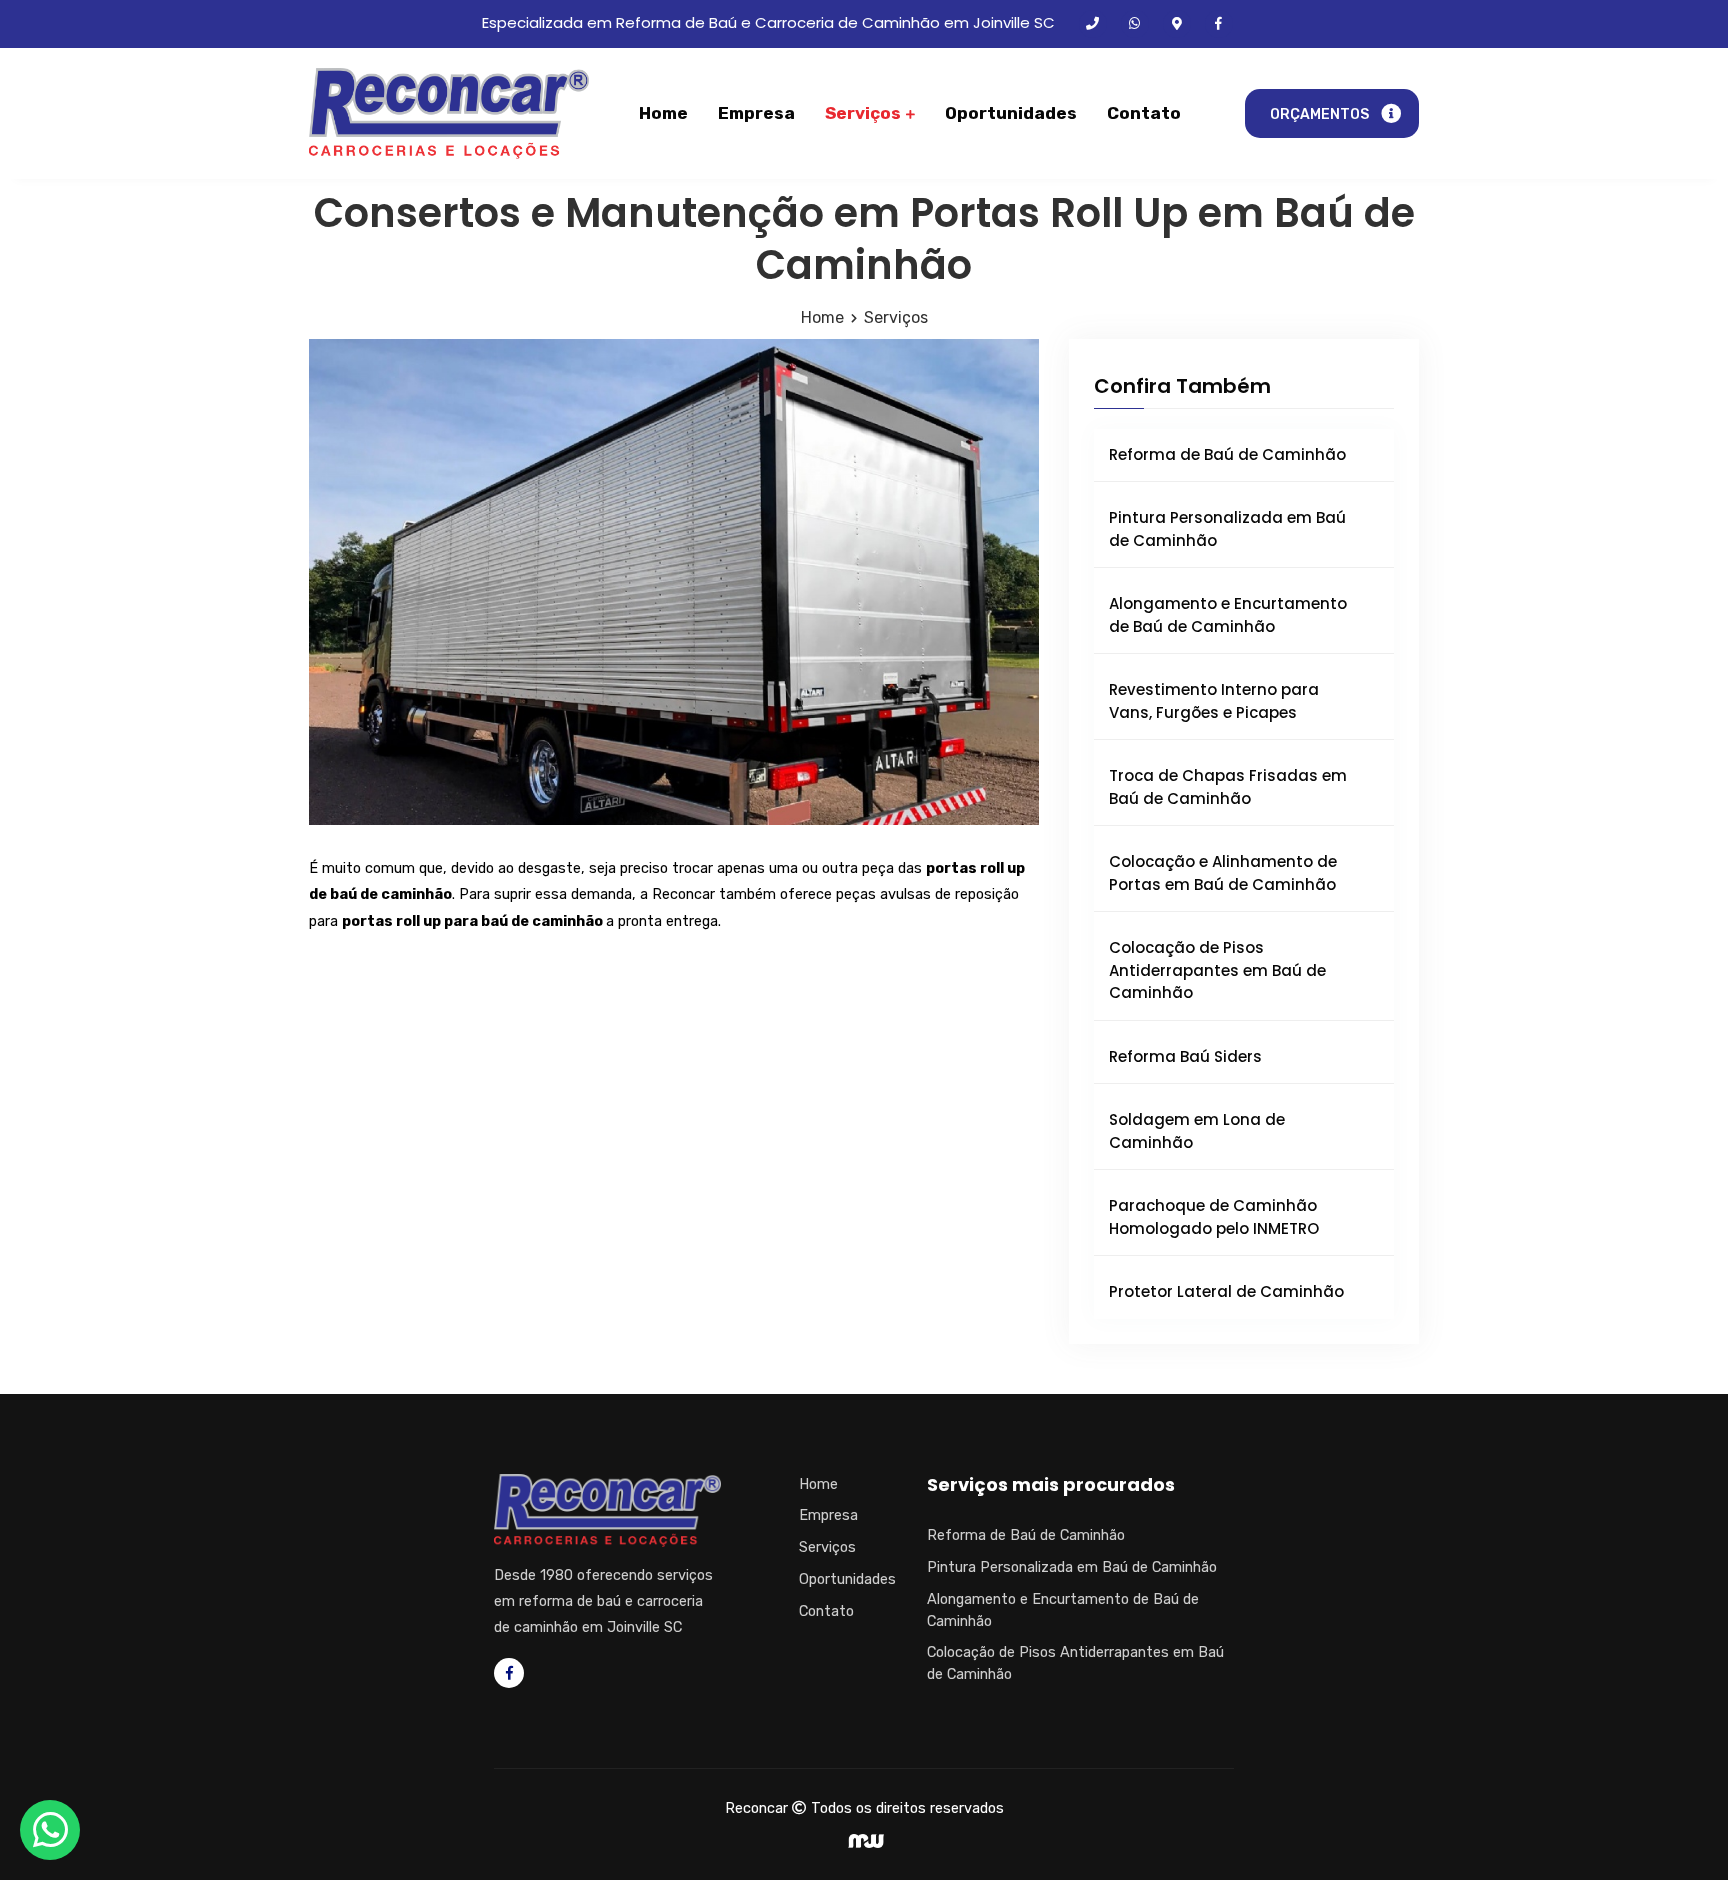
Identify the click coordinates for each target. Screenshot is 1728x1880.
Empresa (756, 113)
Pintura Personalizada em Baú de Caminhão (1227, 529)
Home (663, 113)
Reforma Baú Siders (1185, 1056)
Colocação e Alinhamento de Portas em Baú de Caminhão (1223, 873)
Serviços (865, 113)
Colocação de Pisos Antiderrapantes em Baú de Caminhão (1217, 970)
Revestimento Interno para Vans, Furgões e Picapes (1214, 701)
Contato (1144, 113)
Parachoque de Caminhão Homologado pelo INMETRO (1214, 1217)
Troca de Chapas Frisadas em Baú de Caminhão (1228, 787)
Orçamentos (1319, 114)
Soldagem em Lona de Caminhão (1197, 1131)
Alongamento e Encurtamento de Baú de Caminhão (1228, 615)
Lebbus (866, 1841)
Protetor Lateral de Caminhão (1226, 1291)
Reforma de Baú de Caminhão (1227, 454)
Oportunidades (1011, 113)
